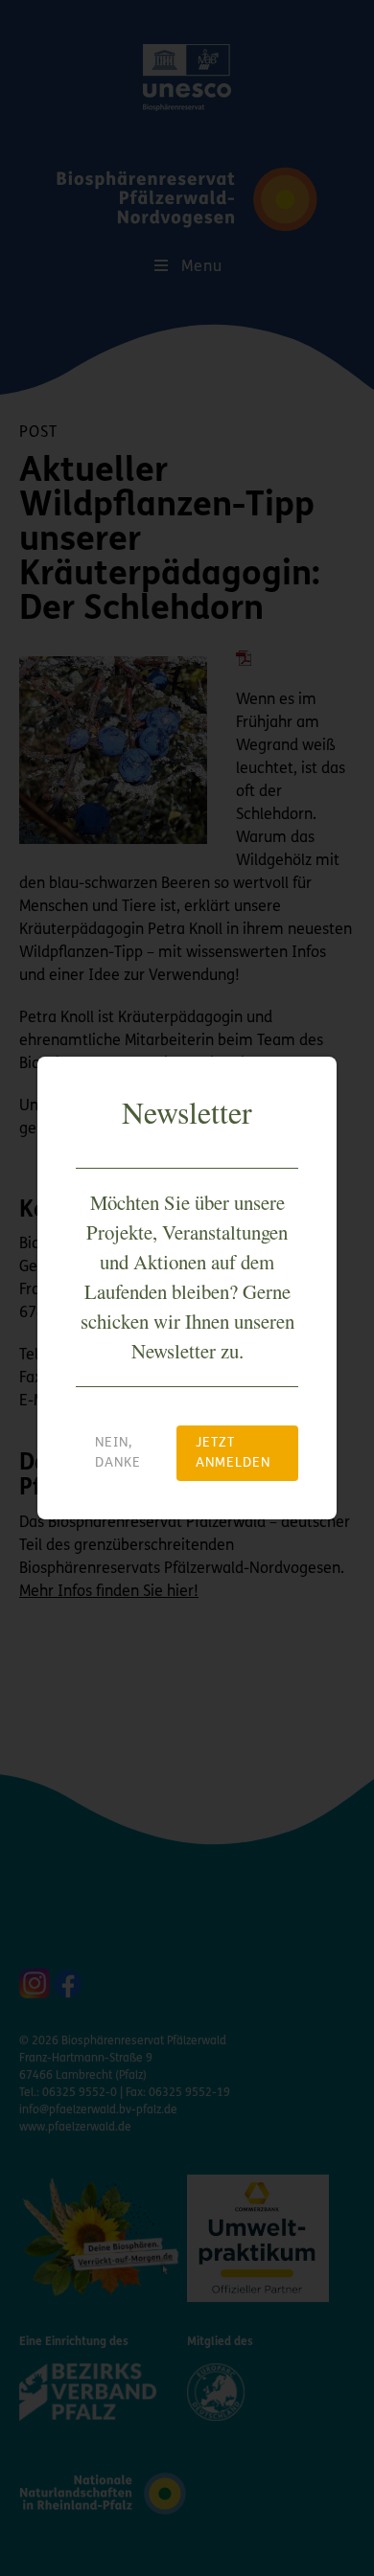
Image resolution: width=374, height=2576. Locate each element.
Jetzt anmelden (233, 1453)
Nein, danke (118, 1453)
